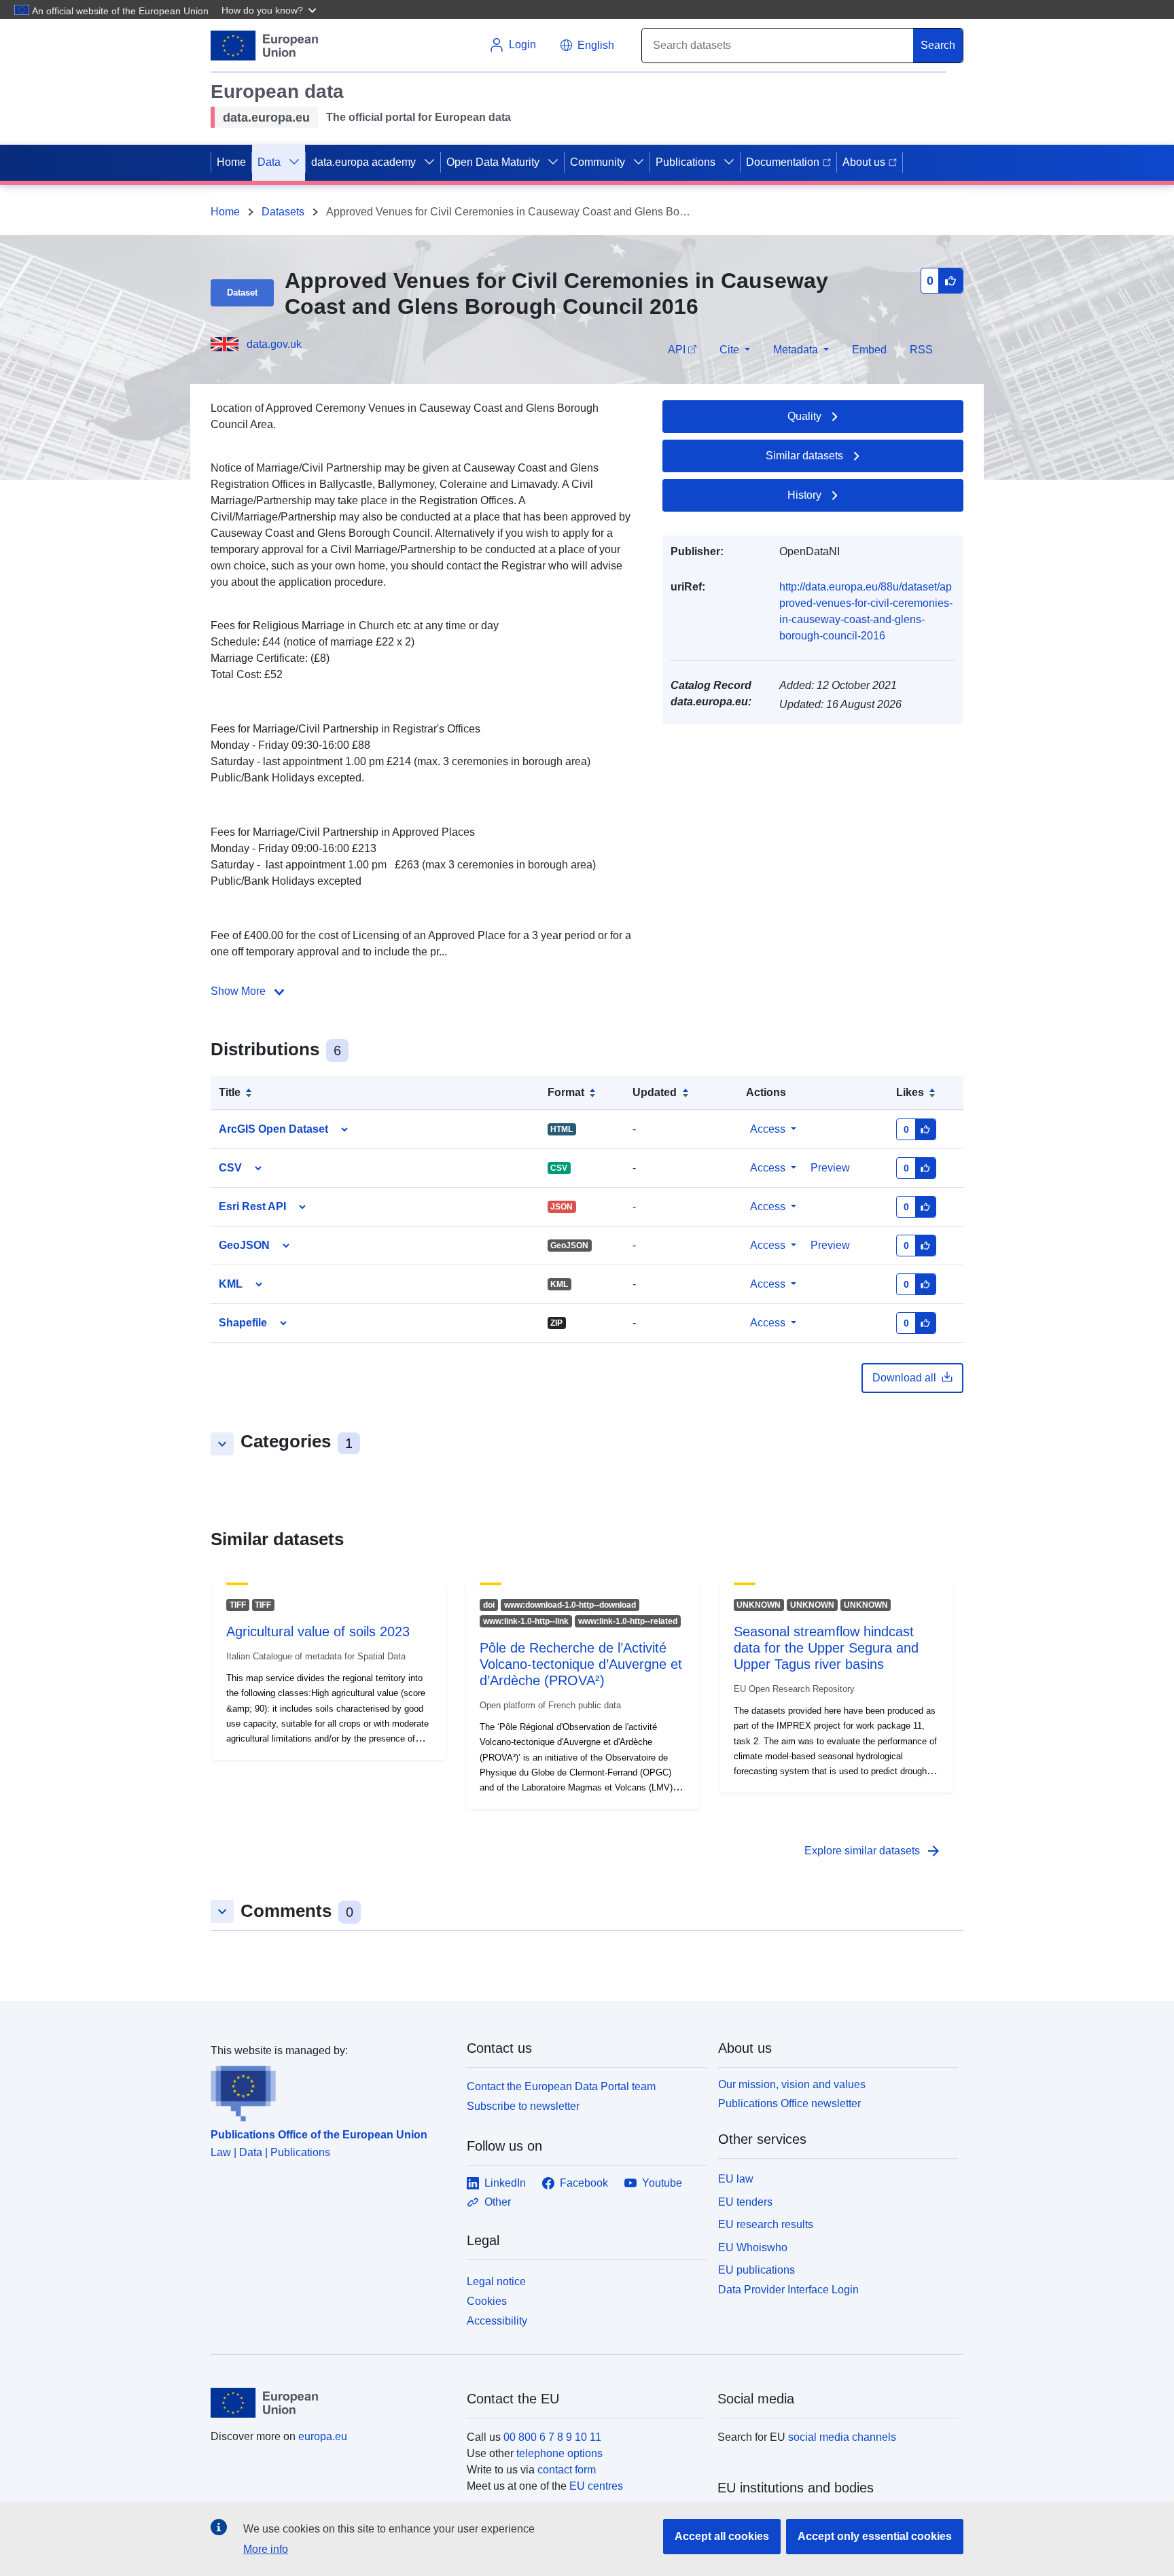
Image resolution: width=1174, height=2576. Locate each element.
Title (230, 1092)
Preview (830, 1245)
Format (566, 1092)
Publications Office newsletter (789, 2103)
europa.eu (323, 2436)
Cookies (487, 2301)
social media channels (842, 2437)
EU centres (596, 2486)
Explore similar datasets (873, 1851)
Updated (655, 1092)
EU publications (757, 2270)
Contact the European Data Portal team (561, 2086)
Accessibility (497, 2321)
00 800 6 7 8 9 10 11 (552, 2437)
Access (768, 1129)
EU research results (766, 2224)
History (804, 495)
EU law (736, 2179)
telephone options (559, 2453)
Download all (904, 1378)
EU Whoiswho (753, 2247)
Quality (804, 416)
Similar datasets (804, 456)
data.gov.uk (274, 344)
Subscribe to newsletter (523, 2106)
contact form (567, 2470)
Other (498, 2202)
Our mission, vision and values (792, 2084)
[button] (270, 10)
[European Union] (331, 2403)
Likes (910, 1092)
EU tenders (745, 2202)
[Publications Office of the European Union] (331, 2090)
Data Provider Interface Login (788, 2290)
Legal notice (496, 2281)
